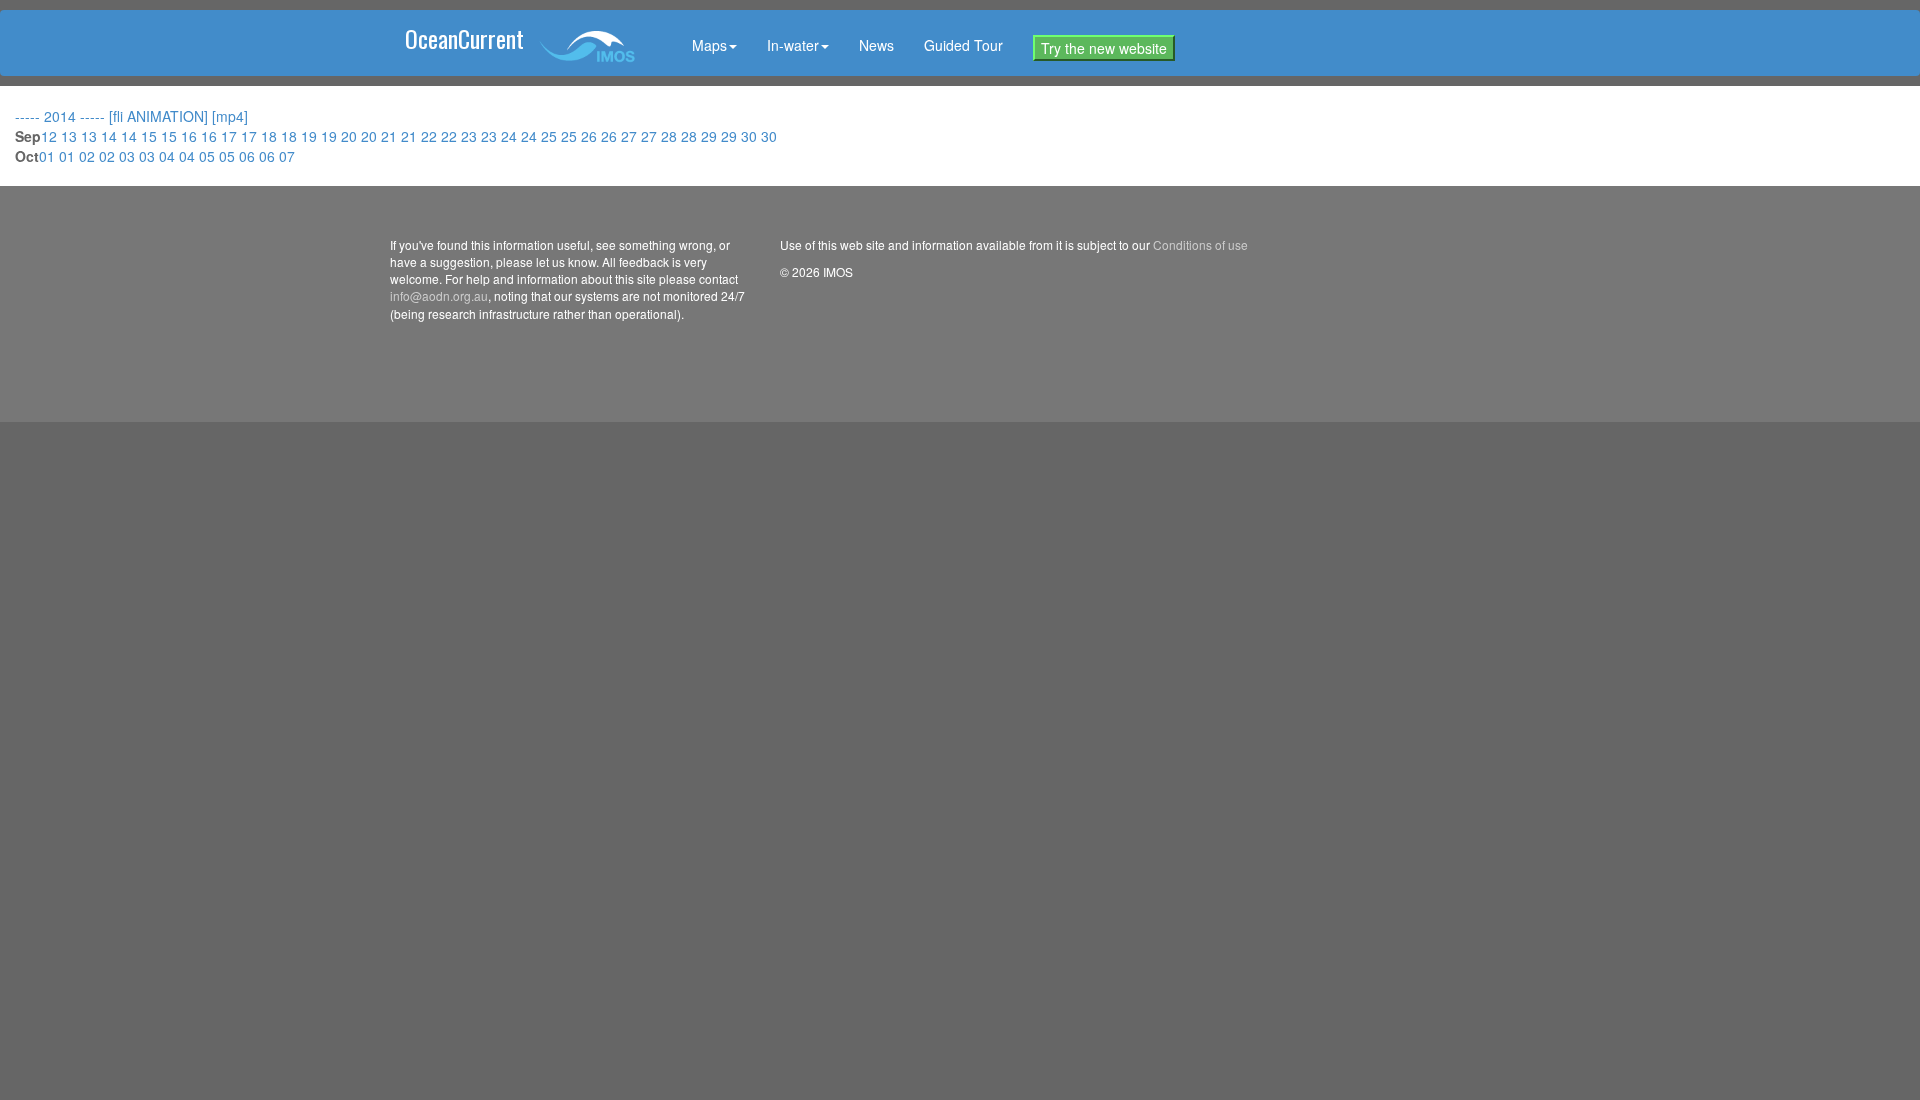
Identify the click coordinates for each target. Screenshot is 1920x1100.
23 (471, 136)
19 (311, 136)
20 (351, 136)
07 (287, 156)
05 (209, 156)
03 (129, 156)
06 (249, 156)
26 (591, 136)
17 (231, 136)
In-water (793, 45)
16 (191, 136)
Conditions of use (1200, 244)
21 (391, 136)
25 (551, 136)
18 (271, 136)
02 (89, 156)
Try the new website (1104, 48)
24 (511, 136)
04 (169, 156)
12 (51, 136)
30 (751, 136)
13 (71, 136)
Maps (709, 45)
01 (49, 156)
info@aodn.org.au (439, 295)
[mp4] (230, 116)
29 (711, 136)
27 (631, 136)
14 (111, 136)
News (876, 45)
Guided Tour (963, 45)
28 (671, 136)
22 (431, 136)
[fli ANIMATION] (160, 116)
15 (151, 136)
